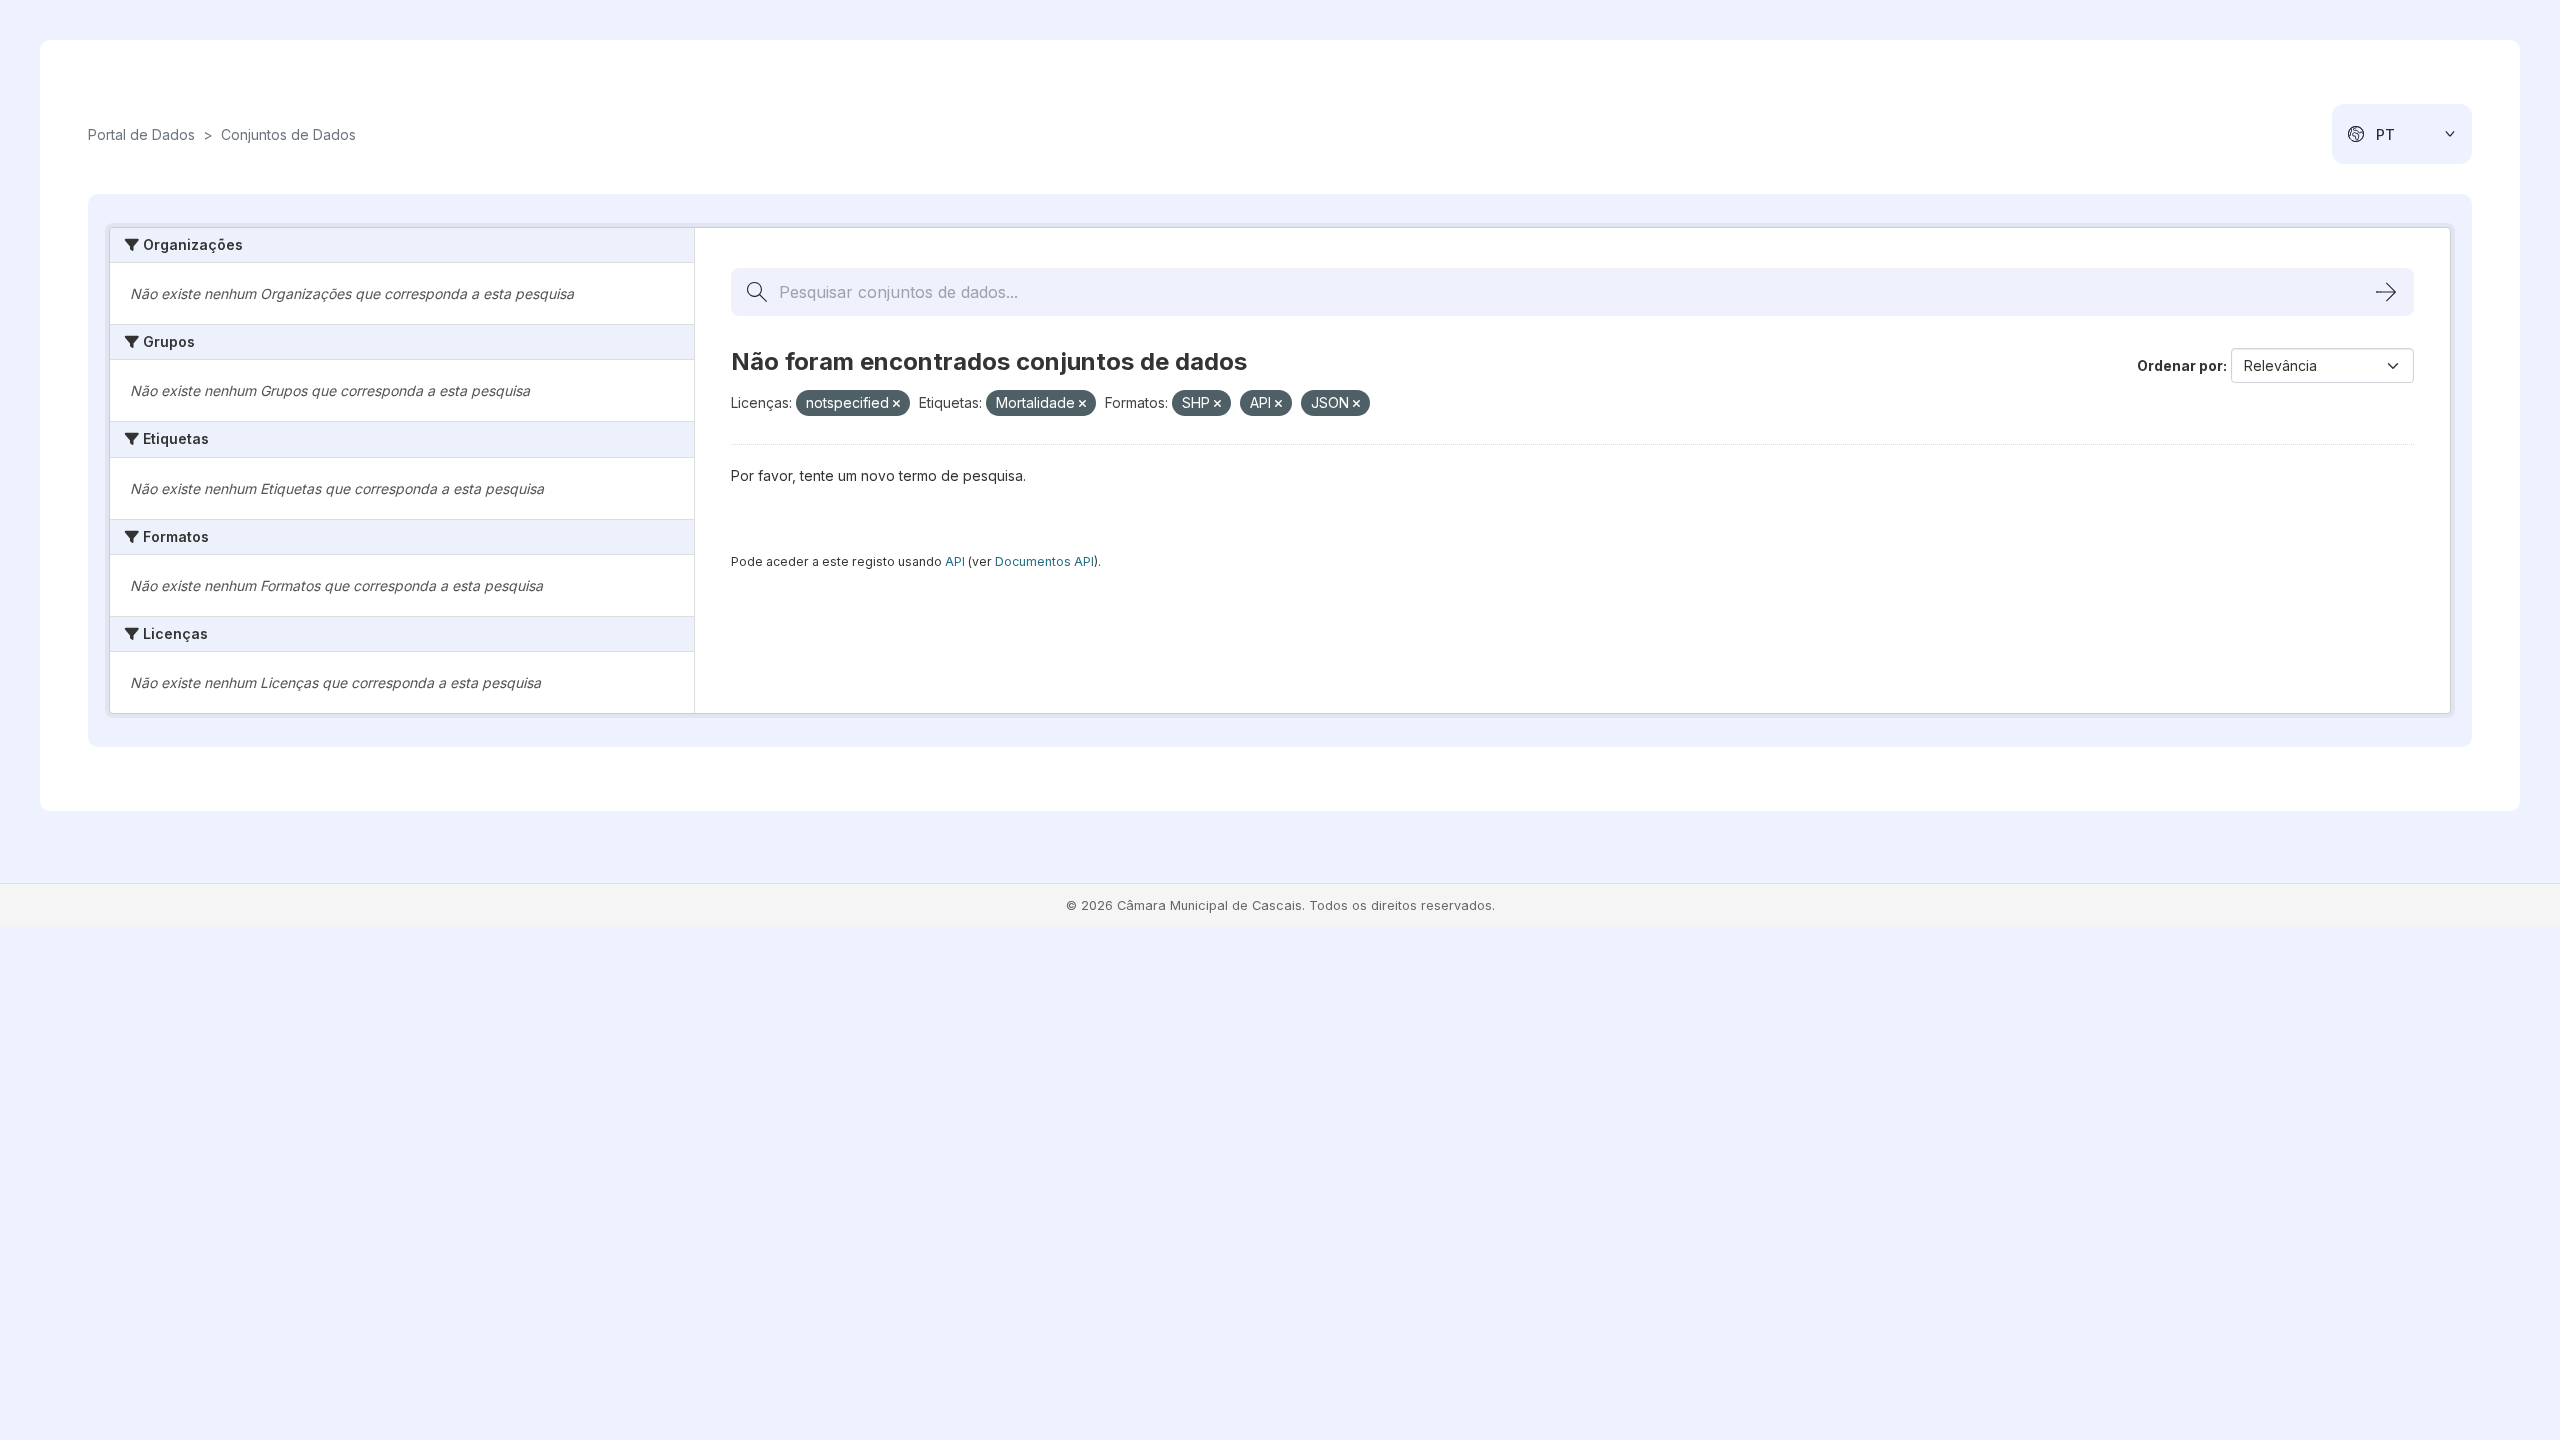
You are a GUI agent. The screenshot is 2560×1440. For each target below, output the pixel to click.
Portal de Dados (141, 134)
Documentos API (1044, 561)
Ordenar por (2180, 365)
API (955, 561)
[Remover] (896, 404)
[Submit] (2386, 292)
